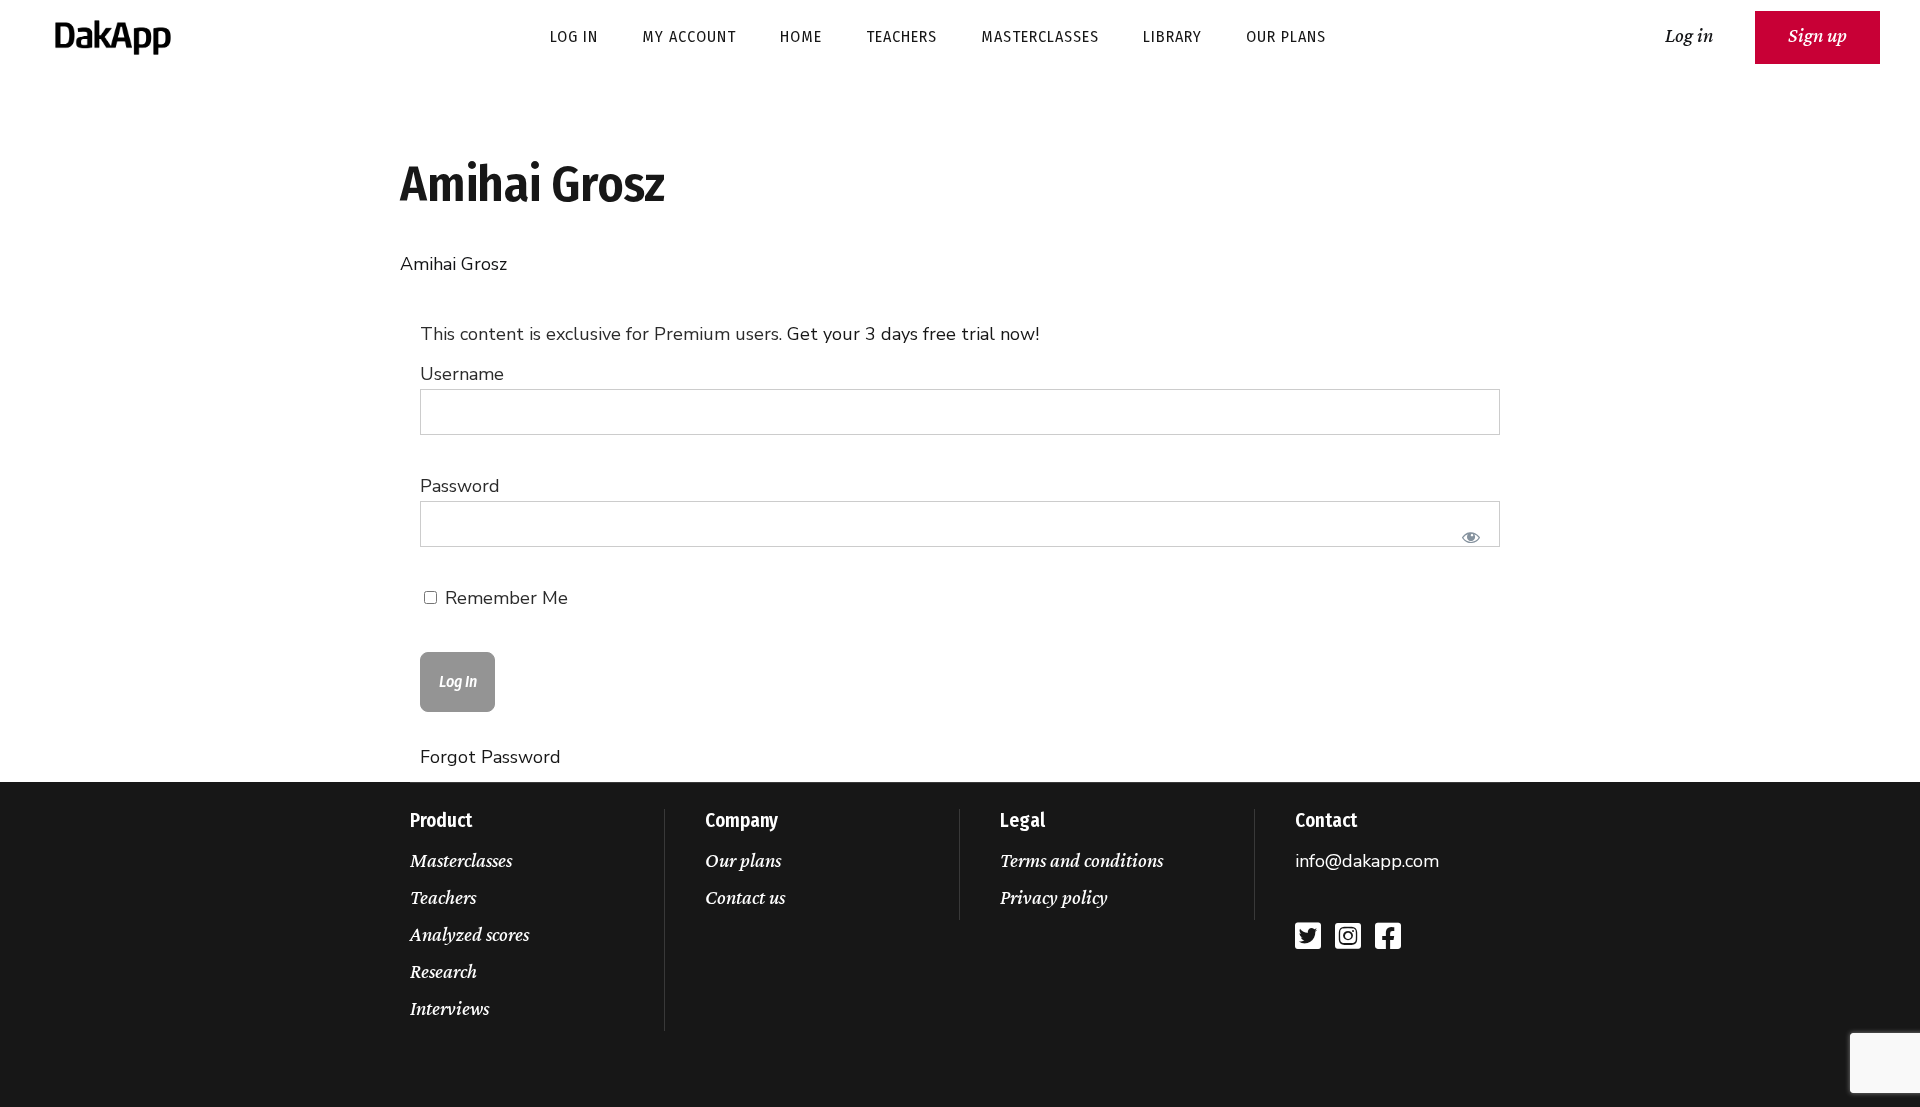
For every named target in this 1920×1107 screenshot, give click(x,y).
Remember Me (504, 598)
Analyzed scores (469, 934)
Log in (1689, 35)
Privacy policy (1054, 897)
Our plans (743, 860)
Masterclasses (461, 860)
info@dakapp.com (1367, 861)
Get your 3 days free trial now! (913, 334)
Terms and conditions (1081, 860)
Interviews (449, 1008)
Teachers (443, 897)
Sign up (1817, 35)
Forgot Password (490, 757)
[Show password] (1471, 537)
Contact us (745, 897)
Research (443, 971)
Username (462, 374)
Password (460, 486)
